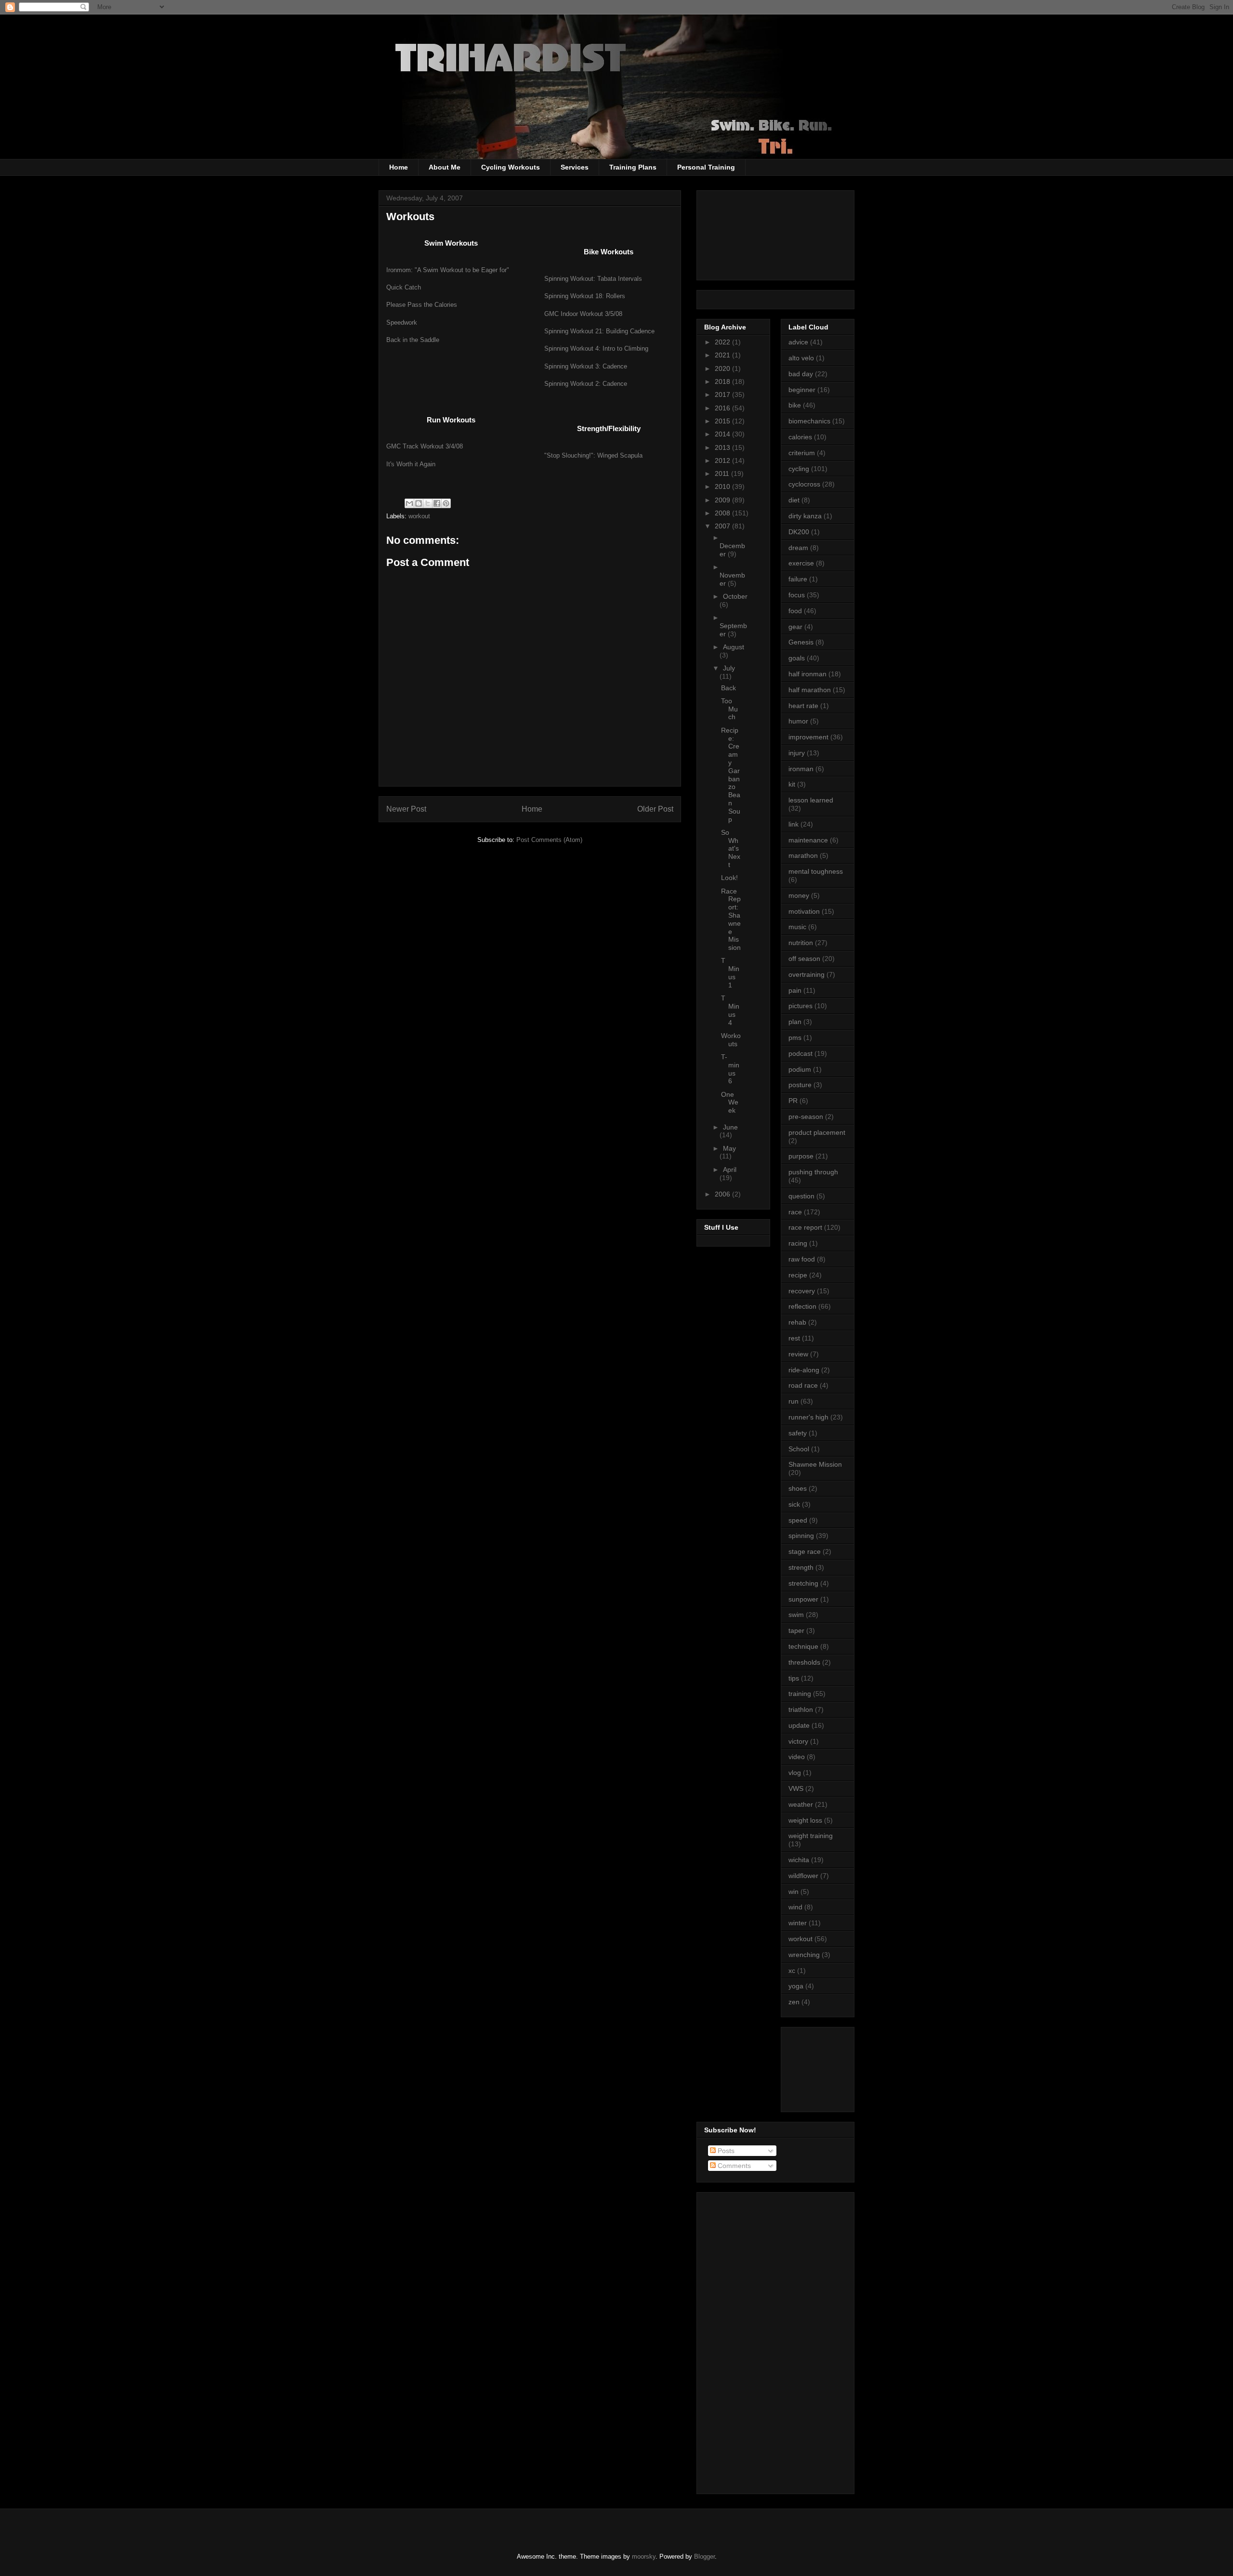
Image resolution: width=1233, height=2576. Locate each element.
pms (795, 1038)
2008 (723, 513)
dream (798, 548)
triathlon (801, 1709)
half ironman (807, 674)
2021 (723, 355)
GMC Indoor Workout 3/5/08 (583, 314)
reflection (802, 1306)
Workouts (731, 1040)
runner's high (808, 1417)
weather (801, 1804)
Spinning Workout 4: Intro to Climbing (596, 348)
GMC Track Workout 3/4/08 (425, 446)
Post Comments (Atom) (549, 840)
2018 (723, 381)
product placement (817, 1132)
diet (794, 500)
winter (798, 1923)
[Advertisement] (832, 2067)
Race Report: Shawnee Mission (731, 920)
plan (795, 1022)
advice (798, 342)
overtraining (807, 974)
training (800, 1694)
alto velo (801, 358)
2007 (723, 526)
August (734, 647)
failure (798, 579)
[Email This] (409, 503)
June (730, 1127)
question (801, 1196)
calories (800, 437)
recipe (798, 1275)
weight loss (805, 1820)
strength (801, 1567)
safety (798, 1433)
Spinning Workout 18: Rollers (585, 296)
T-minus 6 (730, 1069)
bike (795, 405)
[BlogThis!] (419, 503)
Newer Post (406, 809)
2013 (723, 447)
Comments (733, 2166)
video (797, 1757)
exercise (801, 563)
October (735, 596)
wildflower (803, 1876)
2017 (723, 394)
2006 (723, 1194)
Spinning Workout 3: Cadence (586, 366)
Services (575, 167)
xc (792, 1971)
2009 (723, 500)
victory (798, 1741)
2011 (723, 473)
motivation (804, 911)
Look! (729, 878)
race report (805, 1227)
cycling (799, 469)
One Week (730, 1103)
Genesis (801, 642)
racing (798, 1243)
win (794, 1892)
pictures (800, 1006)
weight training (811, 1836)
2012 (723, 460)
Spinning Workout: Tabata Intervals (593, 279)
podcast (800, 1053)
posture (800, 1085)
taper (796, 1630)
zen (794, 2002)
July (729, 668)
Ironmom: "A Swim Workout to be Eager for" (448, 270)
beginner (802, 390)
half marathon (810, 690)
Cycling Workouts (511, 167)
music (797, 927)
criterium (802, 453)
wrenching (804, 1955)
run (794, 1401)
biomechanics (809, 421)
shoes (798, 1488)
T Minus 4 (730, 1010)
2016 (723, 408)
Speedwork (402, 322)
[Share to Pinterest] (446, 503)
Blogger (704, 2556)
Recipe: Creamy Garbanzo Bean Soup (731, 775)
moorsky (644, 2556)
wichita (799, 1860)
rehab (797, 1322)
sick (794, 1504)
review (798, 1354)
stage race (805, 1551)
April (730, 1170)
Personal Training (706, 167)
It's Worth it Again (411, 464)
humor (798, 721)
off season (804, 959)
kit (792, 784)
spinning (801, 1536)
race (795, 1212)
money (799, 895)
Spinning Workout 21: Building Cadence (599, 331)
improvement (808, 737)
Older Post (655, 809)
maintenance (808, 840)
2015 (723, 421)
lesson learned (811, 800)
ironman (801, 769)
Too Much (729, 709)
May (729, 1148)
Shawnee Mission (815, 1464)
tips (794, 1678)
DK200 (799, 532)
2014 (723, 434)
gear (795, 627)
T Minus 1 (730, 973)
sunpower (803, 1599)
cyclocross (804, 484)
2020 (723, 368)
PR (793, 1101)
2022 (723, 342)
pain (795, 990)
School (799, 1449)
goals (797, 658)
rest (794, 1338)
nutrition (801, 943)
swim (796, 1615)
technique (803, 1646)
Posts (725, 2151)
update (799, 1725)
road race (803, 1385)
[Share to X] (428, 503)
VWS (796, 1788)
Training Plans (633, 167)
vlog (795, 1773)
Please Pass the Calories (422, 305)
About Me (445, 167)
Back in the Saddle (413, 340)
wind (795, 1907)
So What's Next (731, 848)
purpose (801, 1156)
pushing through (813, 1172)
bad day (801, 374)
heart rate (803, 706)
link (794, 824)
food (795, 611)
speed (798, 1520)
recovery (802, 1291)
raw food (802, 1259)
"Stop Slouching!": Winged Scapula (593, 455)
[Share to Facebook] (437, 503)
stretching (803, 1583)
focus (797, 595)
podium (800, 1069)
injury (797, 753)
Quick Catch (404, 287)
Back (728, 688)
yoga (796, 1986)
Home (399, 167)
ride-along (804, 1370)
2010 (723, 486)
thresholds (804, 1662)
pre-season (806, 1117)
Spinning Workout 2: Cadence (586, 384)
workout (419, 516)
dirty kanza (805, 516)
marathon (803, 855)
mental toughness (816, 871)
